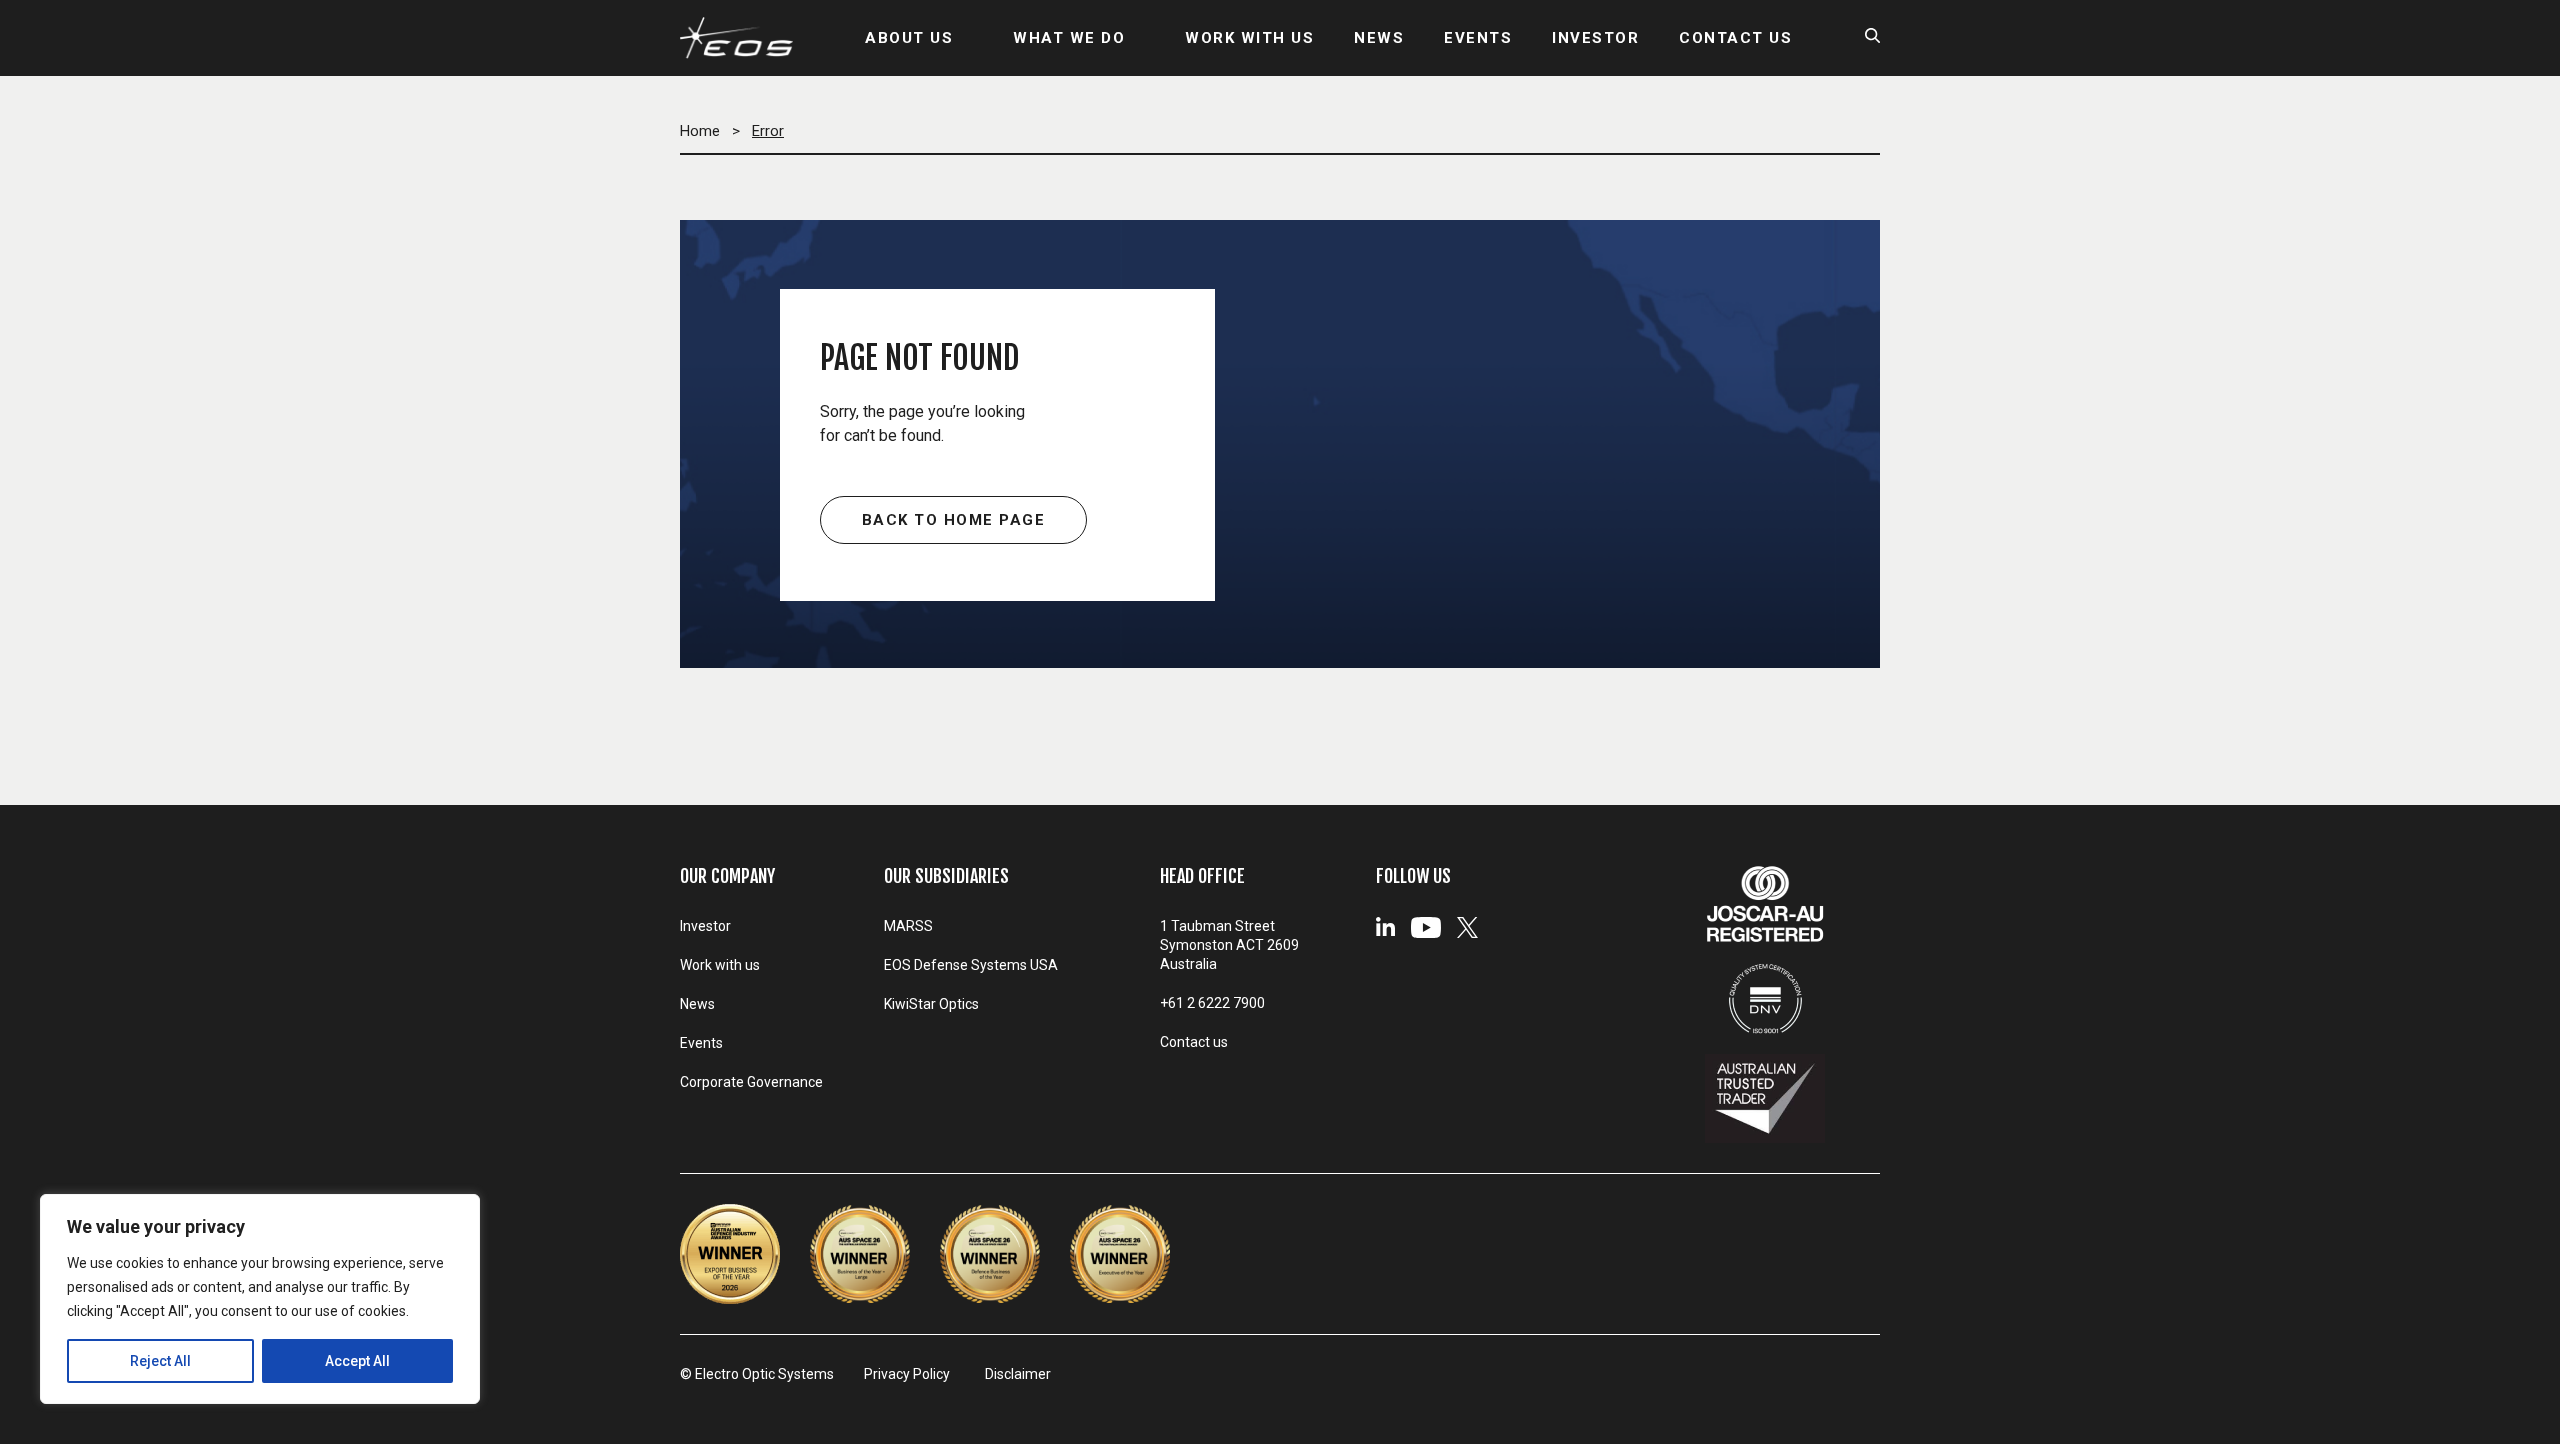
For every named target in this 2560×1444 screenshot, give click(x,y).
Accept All (357, 1361)
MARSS (908, 926)
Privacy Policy (907, 1374)
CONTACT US (1735, 38)
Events (701, 1043)
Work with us (720, 965)
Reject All (160, 1361)
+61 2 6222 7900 (1212, 1003)
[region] (260, 1299)
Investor (705, 926)
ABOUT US (909, 38)
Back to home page (954, 520)
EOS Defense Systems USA (971, 965)
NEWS (1379, 38)
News (697, 1004)
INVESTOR (1595, 38)
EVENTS (1478, 38)
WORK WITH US (1249, 38)
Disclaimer (1018, 1374)
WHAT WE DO (1069, 38)
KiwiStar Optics (931, 1004)
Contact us (1194, 1042)
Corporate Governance (751, 1082)
